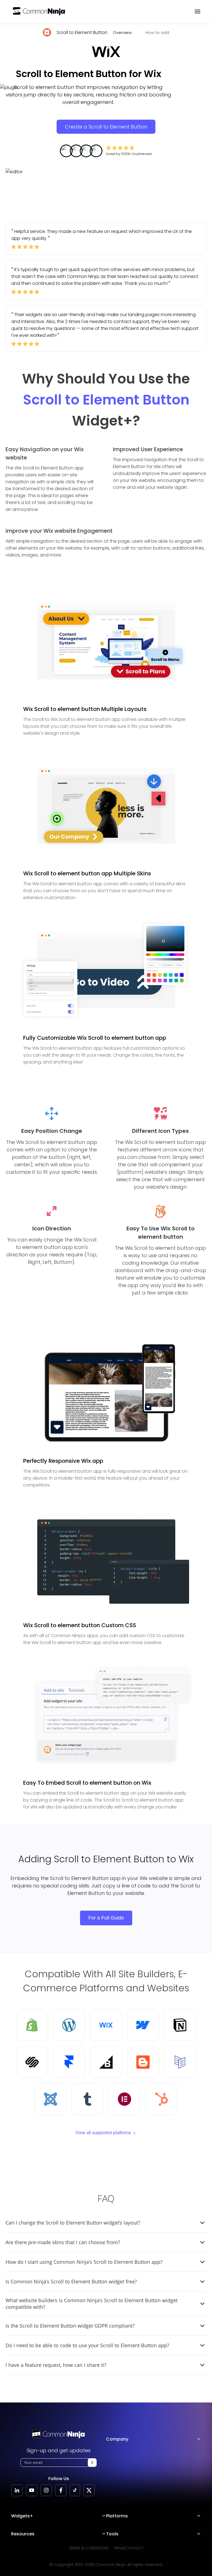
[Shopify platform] (32, 2025)
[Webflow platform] (143, 2025)
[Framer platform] (69, 2062)
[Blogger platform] (143, 2062)
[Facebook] (61, 2490)
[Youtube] (32, 2490)
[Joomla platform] (51, 2099)
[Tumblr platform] (88, 2099)
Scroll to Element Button (82, 32)
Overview (122, 32)
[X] (89, 2490)
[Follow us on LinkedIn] (17, 2490)
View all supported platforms (103, 2133)
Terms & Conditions (89, 2548)
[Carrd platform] (180, 2062)
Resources (23, 2534)
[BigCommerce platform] (106, 2062)
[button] (92, 2463)
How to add (157, 32)
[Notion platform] (180, 2025)
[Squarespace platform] (32, 2062)
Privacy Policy (129, 2548)
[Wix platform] (106, 2025)
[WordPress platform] (69, 2025)
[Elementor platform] (124, 2099)
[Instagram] (46, 2490)
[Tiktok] (75, 2490)
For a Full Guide (106, 1918)
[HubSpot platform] (161, 2099)
